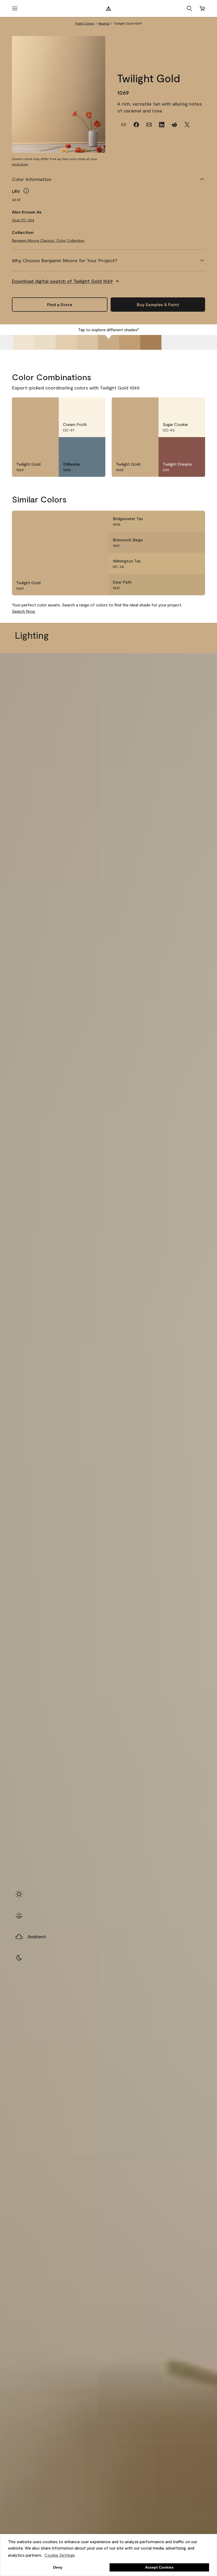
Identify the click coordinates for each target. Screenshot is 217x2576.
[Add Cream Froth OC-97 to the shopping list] (95, 406)
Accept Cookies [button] (159, 2567)
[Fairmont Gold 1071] (151, 342)
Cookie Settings (60, 2555)
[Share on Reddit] (174, 125)
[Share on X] (187, 125)
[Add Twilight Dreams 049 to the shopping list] (195, 446)
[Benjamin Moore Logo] (108, 8)
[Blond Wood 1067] (66, 342)
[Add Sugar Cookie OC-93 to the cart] (181, 406)
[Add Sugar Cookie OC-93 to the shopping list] (195, 406)
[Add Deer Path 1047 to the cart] (181, 585)
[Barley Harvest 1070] (130, 342)
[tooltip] (26, 191)
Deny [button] (58, 2567)
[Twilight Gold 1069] (108, 342)
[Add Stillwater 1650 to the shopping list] (95, 446)
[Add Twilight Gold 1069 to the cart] (35, 406)
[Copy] (124, 125)
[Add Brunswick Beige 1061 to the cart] (181, 542)
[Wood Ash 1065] (24, 342)
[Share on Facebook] (136, 125)
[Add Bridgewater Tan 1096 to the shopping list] (195, 521)
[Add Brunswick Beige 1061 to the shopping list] (195, 542)
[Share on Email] (149, 125)
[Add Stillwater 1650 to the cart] (82, 446)
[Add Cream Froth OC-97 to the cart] (82, 406)
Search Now (24, 611)
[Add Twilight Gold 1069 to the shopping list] (48, 406)
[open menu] (15, 8)
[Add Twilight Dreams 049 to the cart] (181, 446)
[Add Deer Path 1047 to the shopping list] (195, 585)
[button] (189, 8)
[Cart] (202, 8)
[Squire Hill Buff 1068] (87, 342)
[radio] (19, 1894)
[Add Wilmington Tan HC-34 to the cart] (181, 564)
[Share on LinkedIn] (162, 125)
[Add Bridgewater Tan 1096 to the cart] (181, 521)
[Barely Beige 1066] (45, 342)
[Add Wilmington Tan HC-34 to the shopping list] (195, 564)
